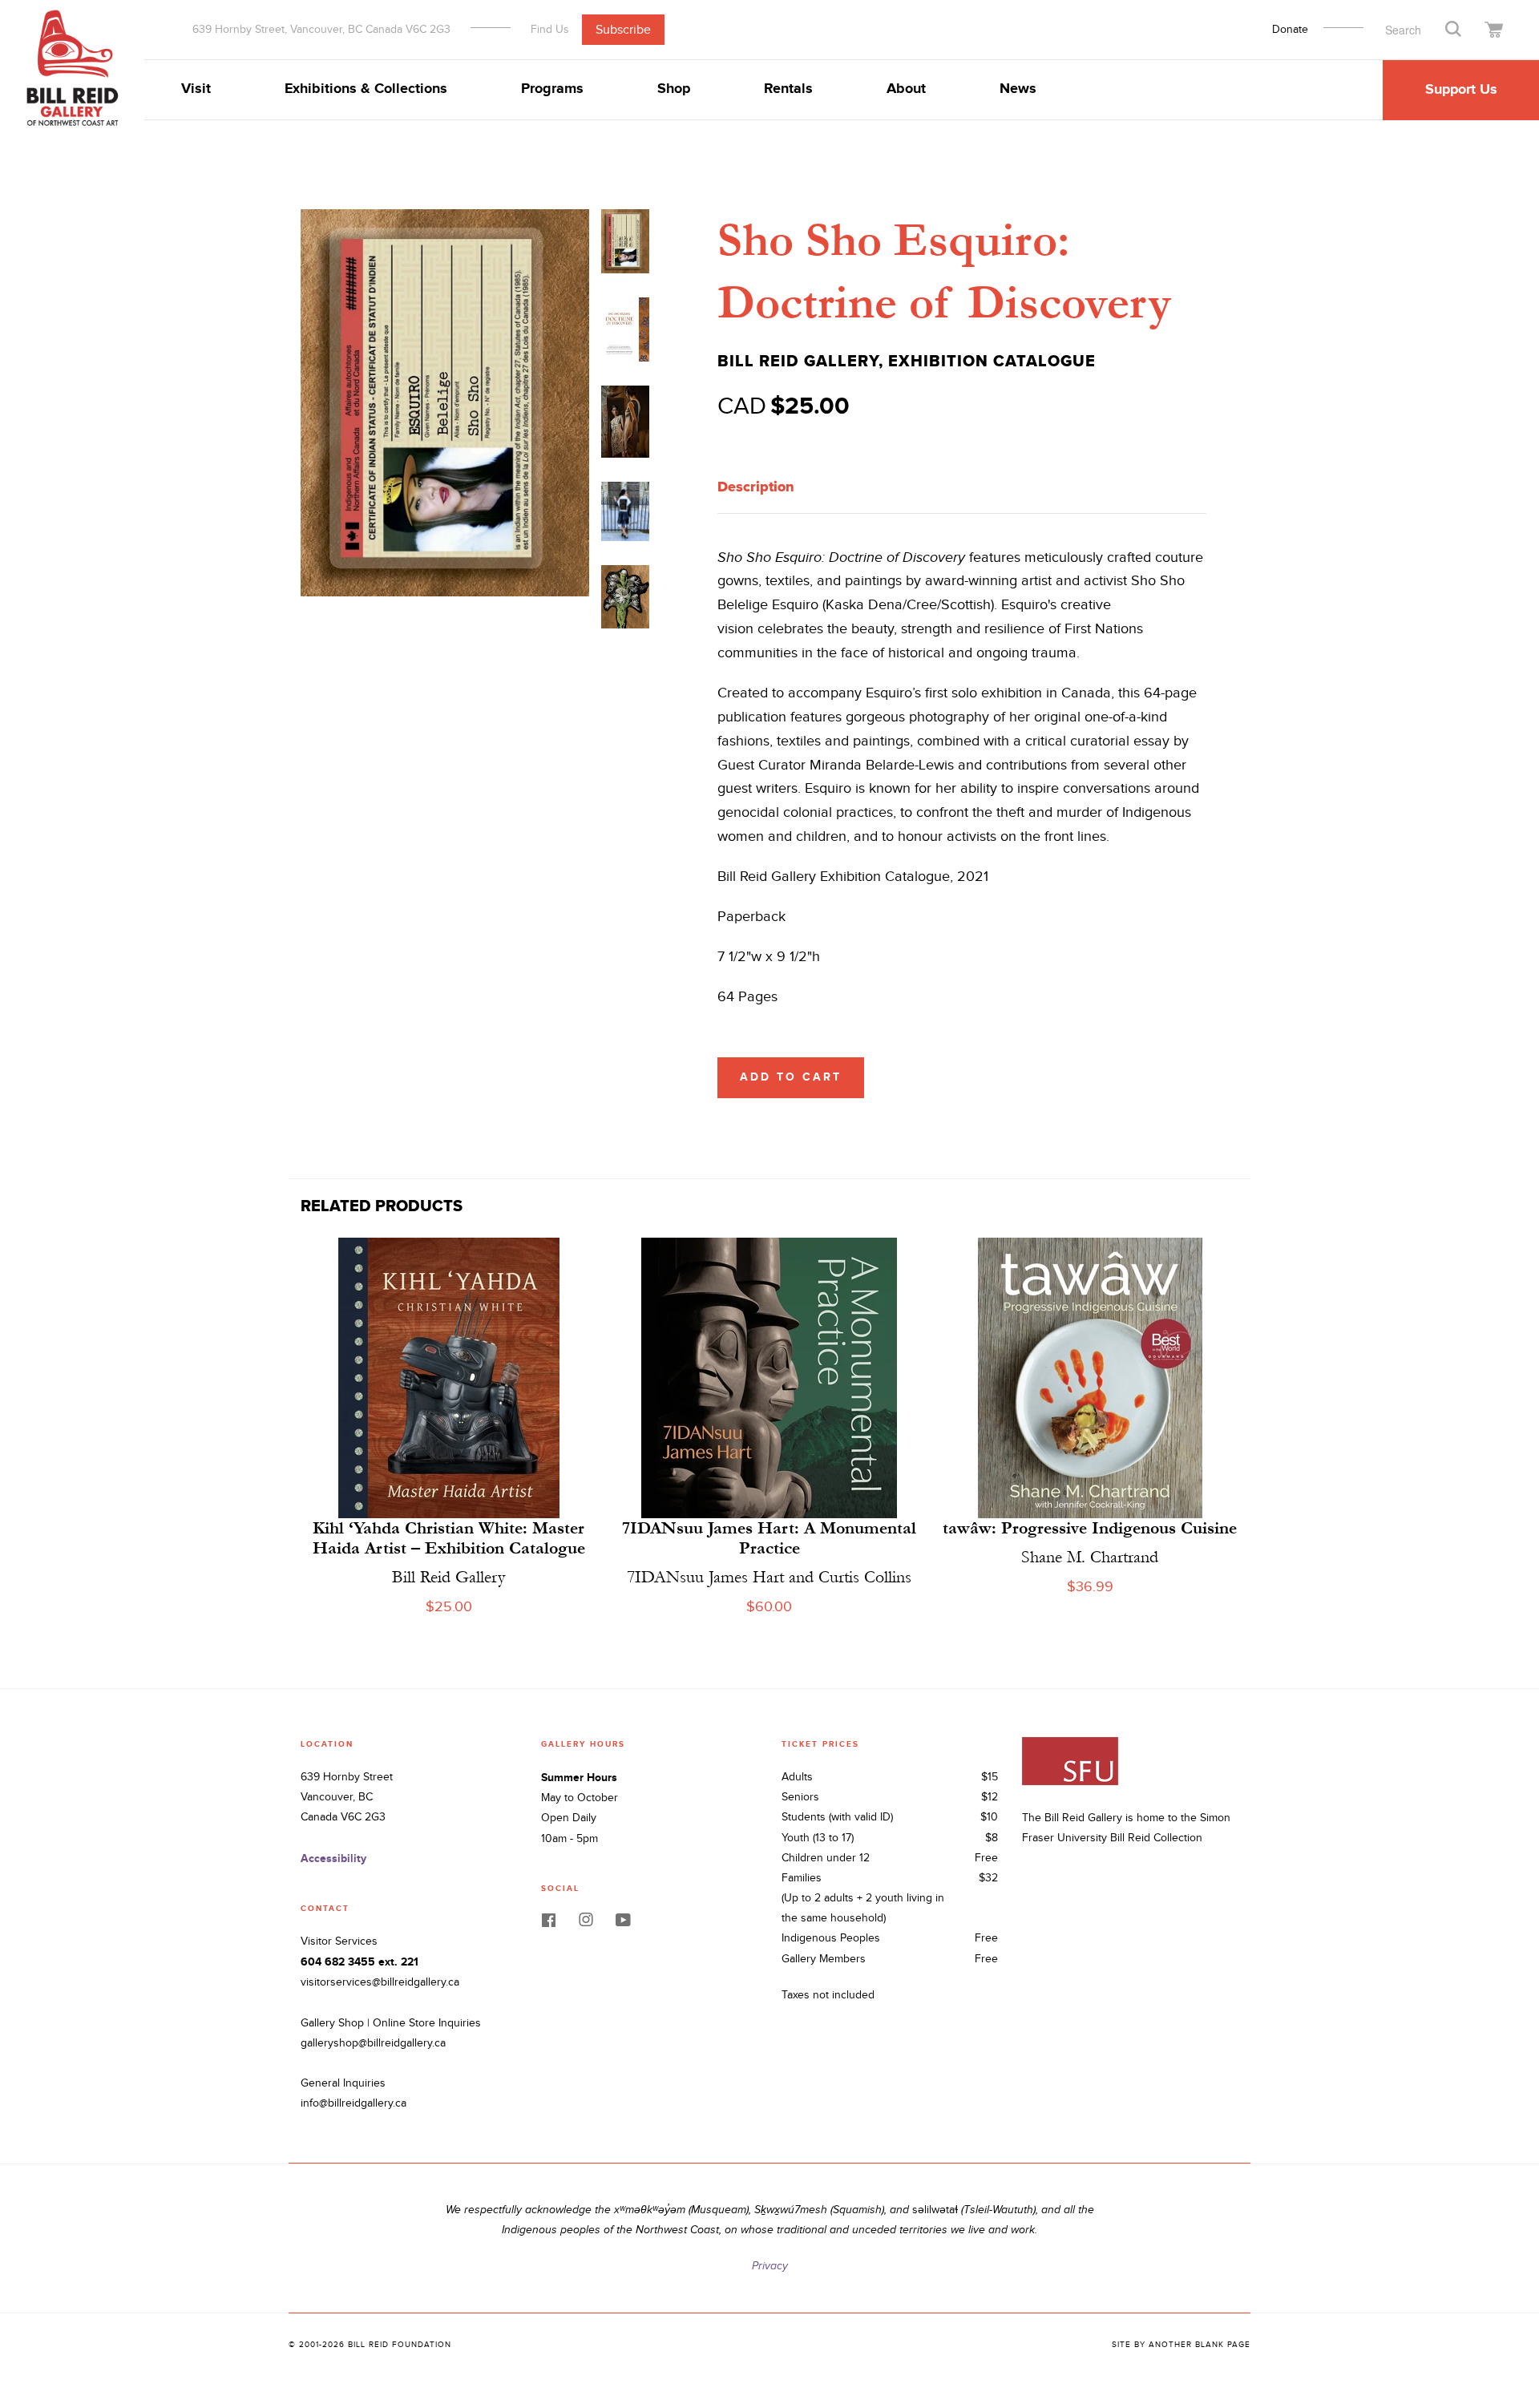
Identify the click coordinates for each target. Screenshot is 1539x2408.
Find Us (550, 29)
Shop (674, 89)
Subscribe (623, 29)
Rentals (788, 89)
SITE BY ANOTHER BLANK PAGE (1181, 2345)
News (1018, 89)
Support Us (1461, 90)
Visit (196, 89)
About (906, 89)
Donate (1290, 30)
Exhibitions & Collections (366, 89)
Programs (552, 89)
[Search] (1453, 28)
